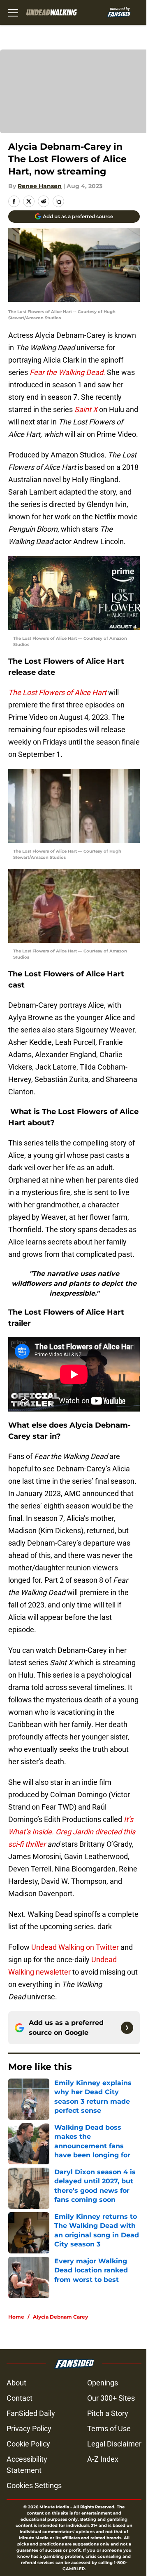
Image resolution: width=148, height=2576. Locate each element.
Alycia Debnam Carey (60, 2317)
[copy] (58, 201)
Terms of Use (109, 2429)
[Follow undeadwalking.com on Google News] (127, 2028)
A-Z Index (103, 2459)
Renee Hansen (40, 186)
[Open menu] (13, 12)
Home (16, 2317)
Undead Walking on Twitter (75, 1947)
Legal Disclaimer (114, 2444)
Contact (20, 2398)
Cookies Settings (34, 2485)
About (16, 2383)
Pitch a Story (108, 2413)
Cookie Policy (28, 2444)
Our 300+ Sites (111, 2398)
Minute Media (54, 2507)
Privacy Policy (29, 2429)
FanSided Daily (31, 2413)
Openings (103, 2383)
